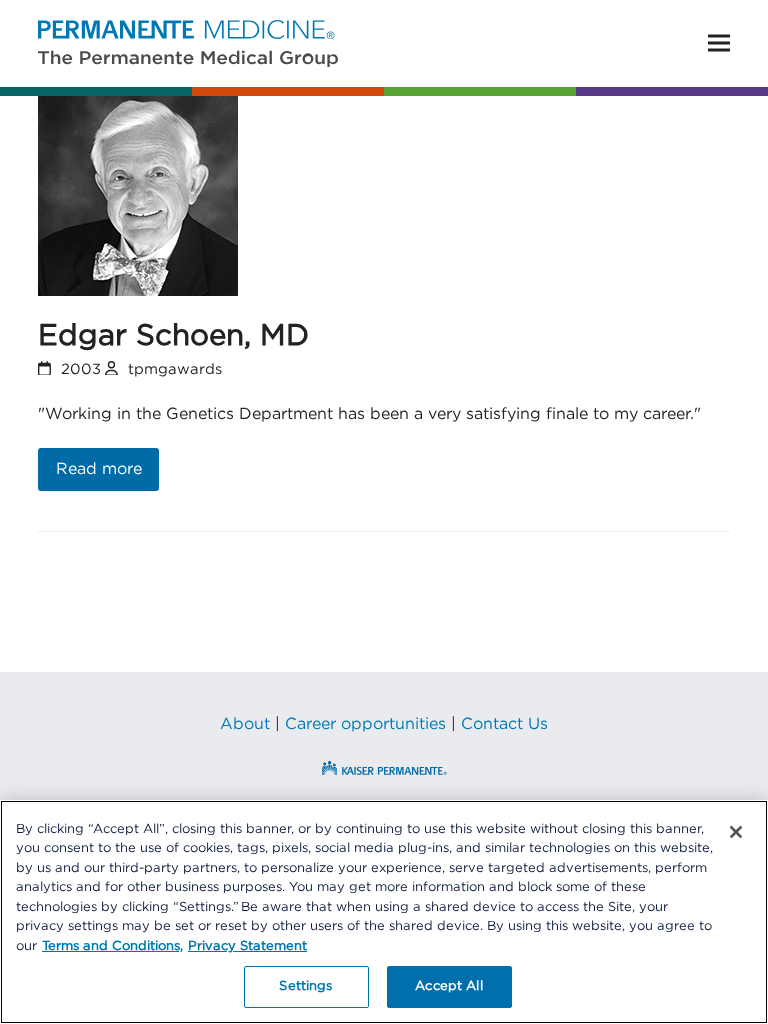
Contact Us (504, 724)
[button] (719, 43)
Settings (305, 986)
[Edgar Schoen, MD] (138, 195)
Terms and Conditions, (112, 946)
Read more (99, 469)
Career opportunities (365, 724)
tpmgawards (175, 369)
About (245, 724)
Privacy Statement (247, 946)
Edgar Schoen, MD (173, 336)
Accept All (448, 986)
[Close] (736, 832)
